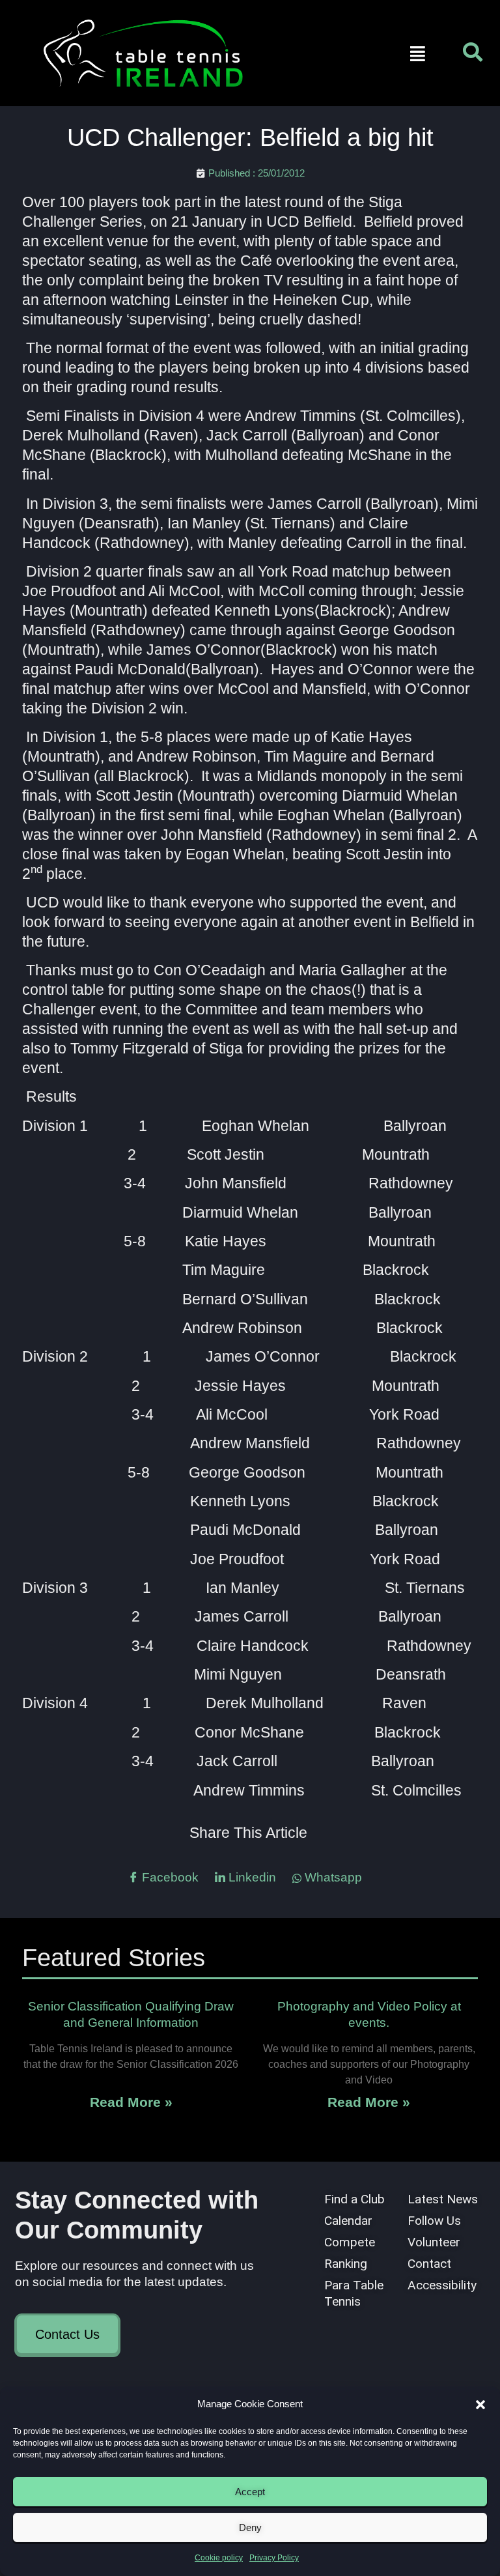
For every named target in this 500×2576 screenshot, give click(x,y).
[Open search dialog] (473, 55)
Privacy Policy (274, 2558)
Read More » (131, 2102)
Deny (250, 2527)
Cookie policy (219, 2558)
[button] (480, 2405)
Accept (250, 2492)
